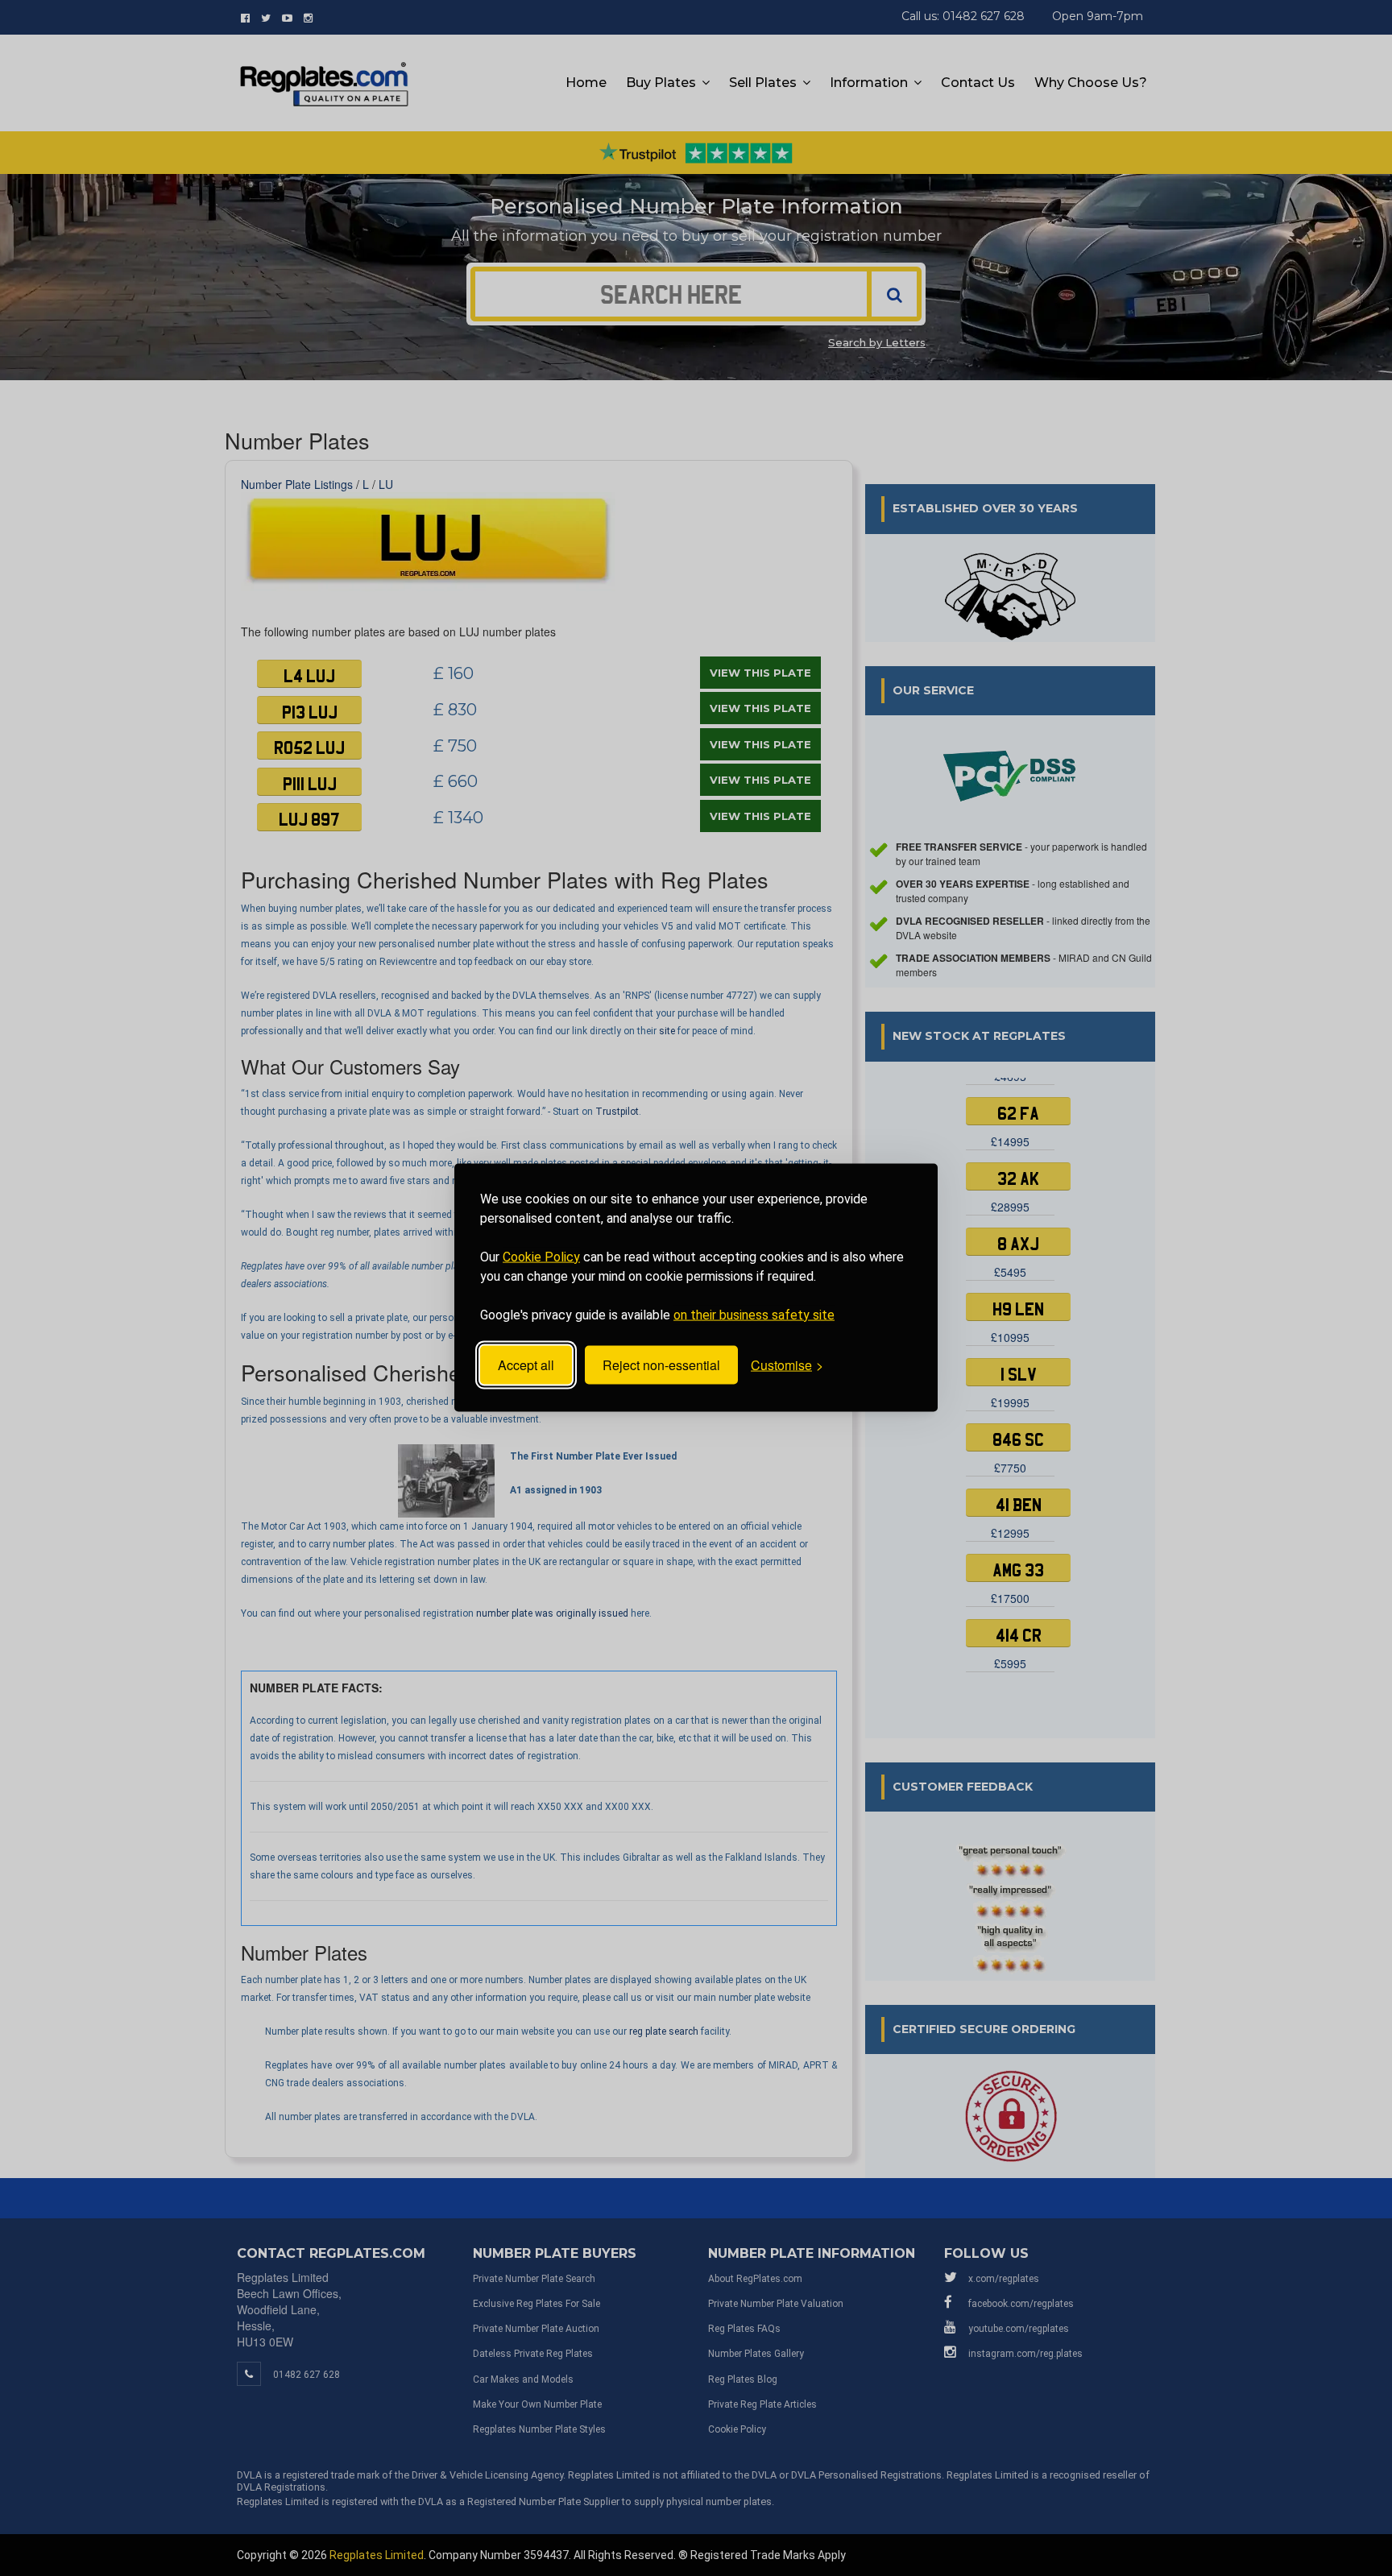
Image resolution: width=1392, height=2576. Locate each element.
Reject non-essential (661, 1365)
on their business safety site (754, 1315)
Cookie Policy (541, 1257)
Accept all (526, 1365)
